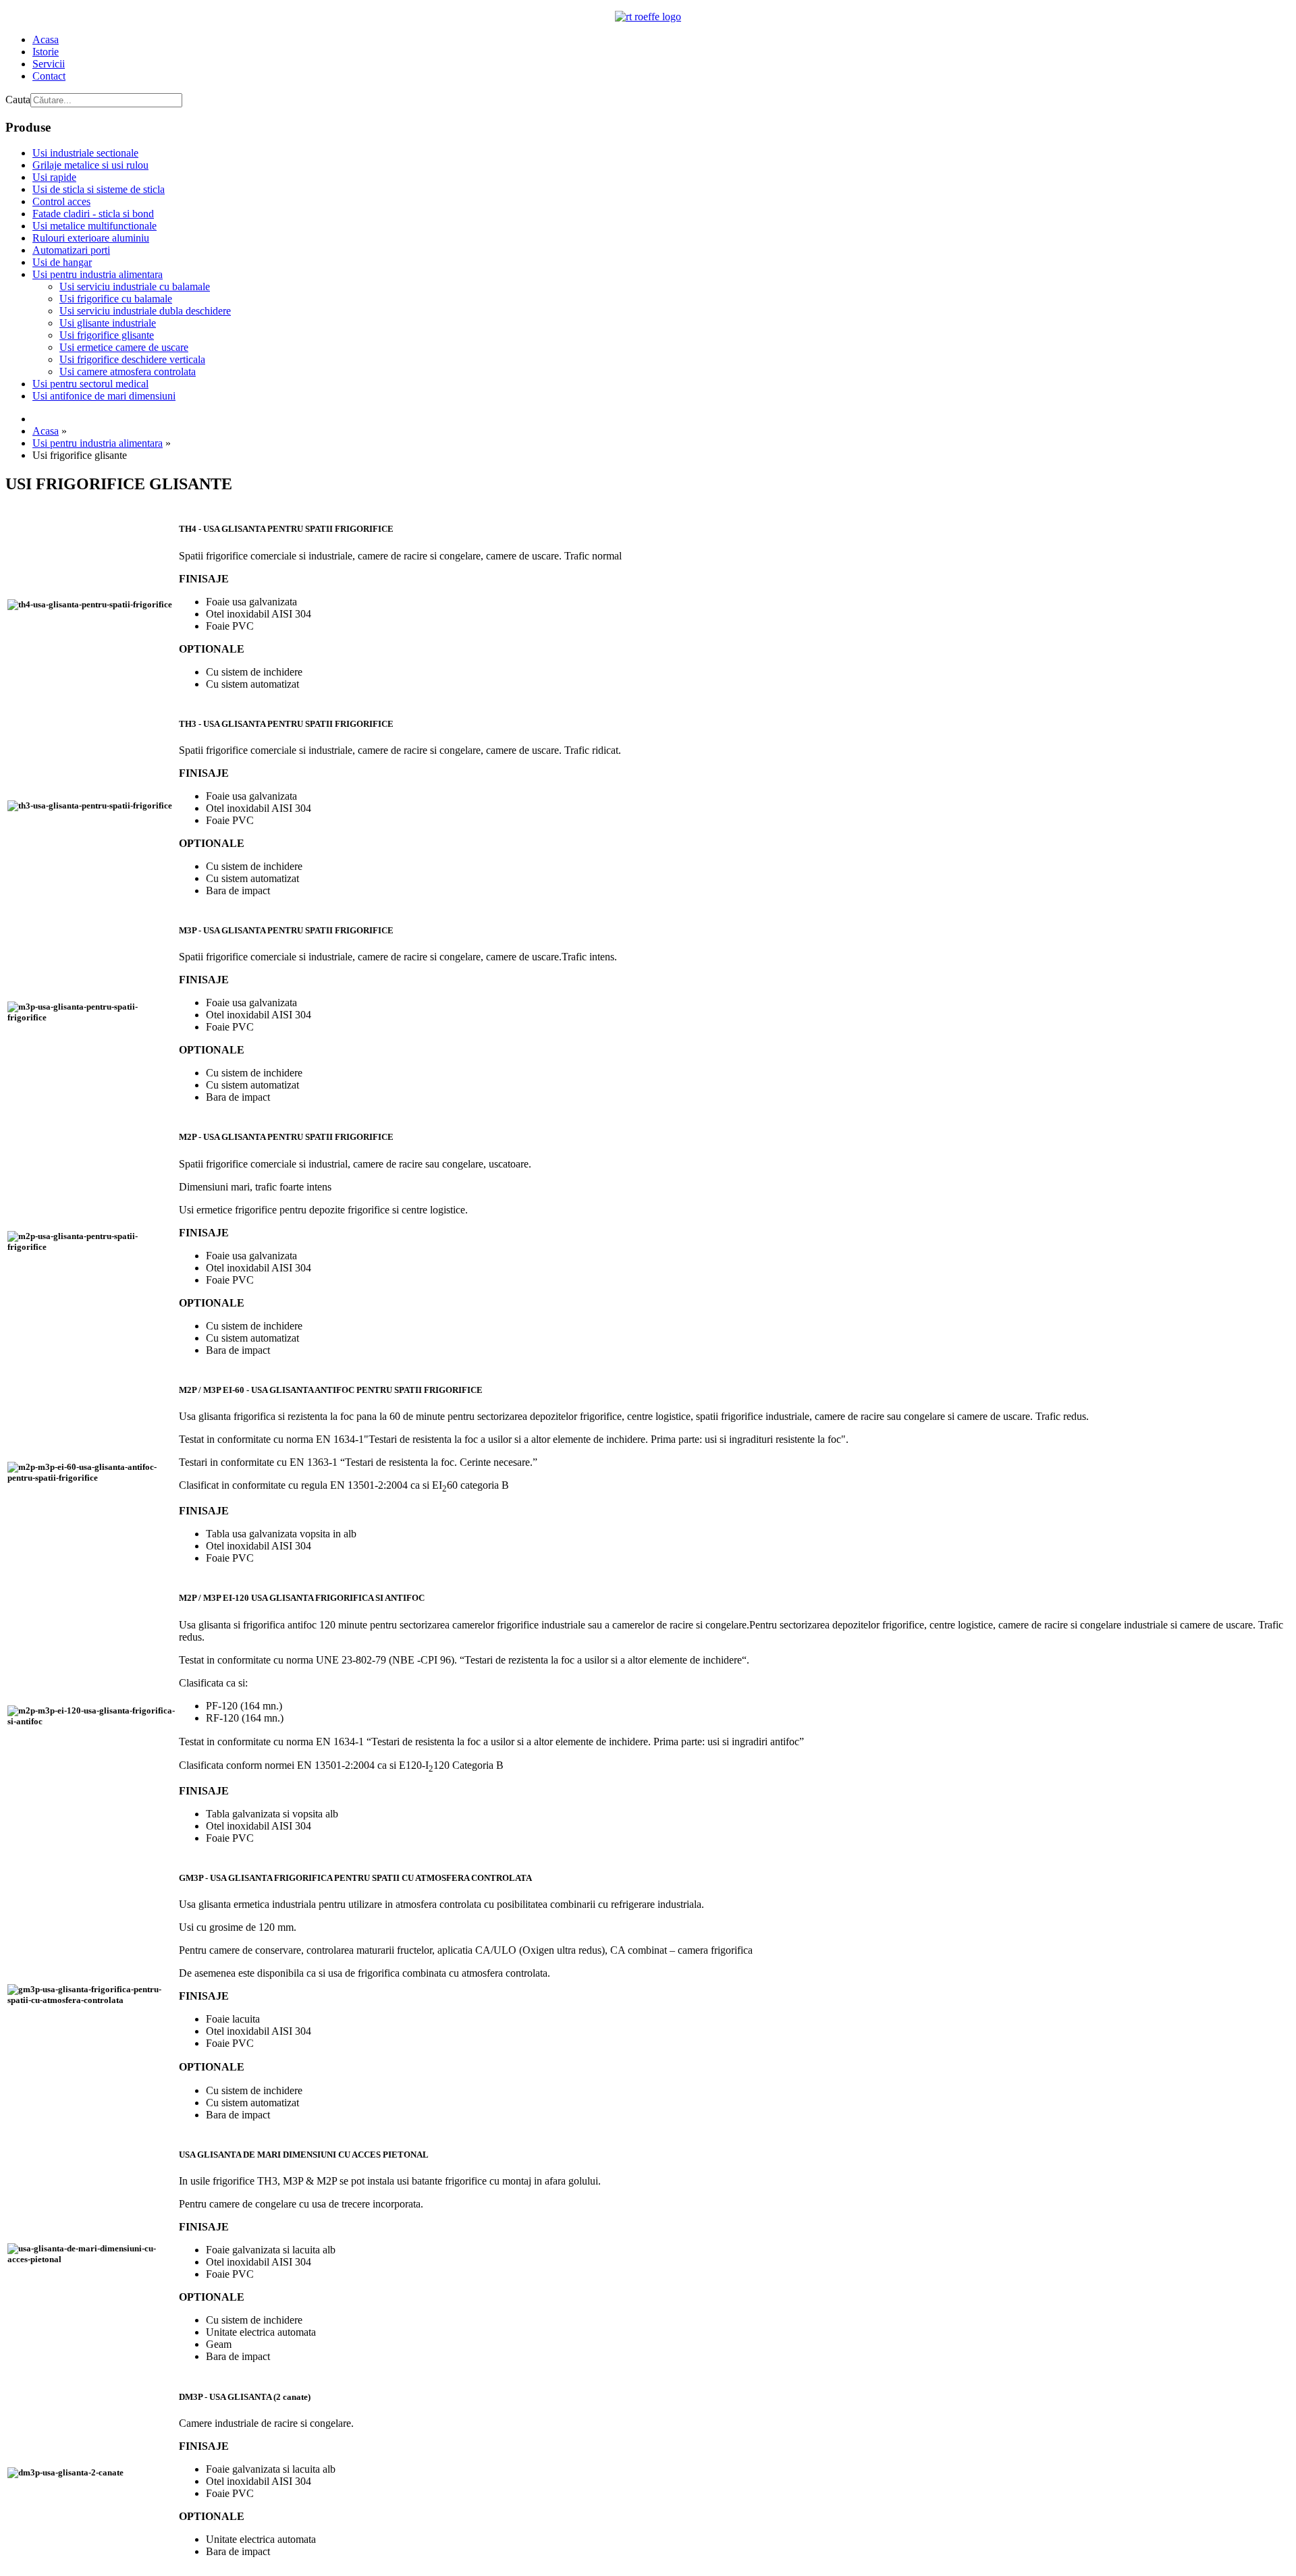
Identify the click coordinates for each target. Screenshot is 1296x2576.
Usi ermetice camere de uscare (124, 347)
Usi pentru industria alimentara (98, 274)
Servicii (49, 64)
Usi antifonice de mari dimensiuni (104, 396)
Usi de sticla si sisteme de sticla (99, 189)
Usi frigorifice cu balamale (116, 299)
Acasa (46, 39)
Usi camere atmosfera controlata (128, 372)
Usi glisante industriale (108, 323)
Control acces (61, 201)
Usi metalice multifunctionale (94, 226)
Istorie (46, 52)
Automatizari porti (71, 250)
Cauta (18, 100)
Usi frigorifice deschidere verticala (132, 359)
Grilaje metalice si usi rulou (90, 165)
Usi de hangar (62, 262)
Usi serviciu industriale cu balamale (135, 286)
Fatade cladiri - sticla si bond (93, 214)
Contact (49, 76)
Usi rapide (54, 177)
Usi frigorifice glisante (107, 335)
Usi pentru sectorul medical (90, 384)
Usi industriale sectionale (85, 153)
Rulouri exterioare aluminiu (91, 238)
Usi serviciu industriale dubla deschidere (145, 311)
